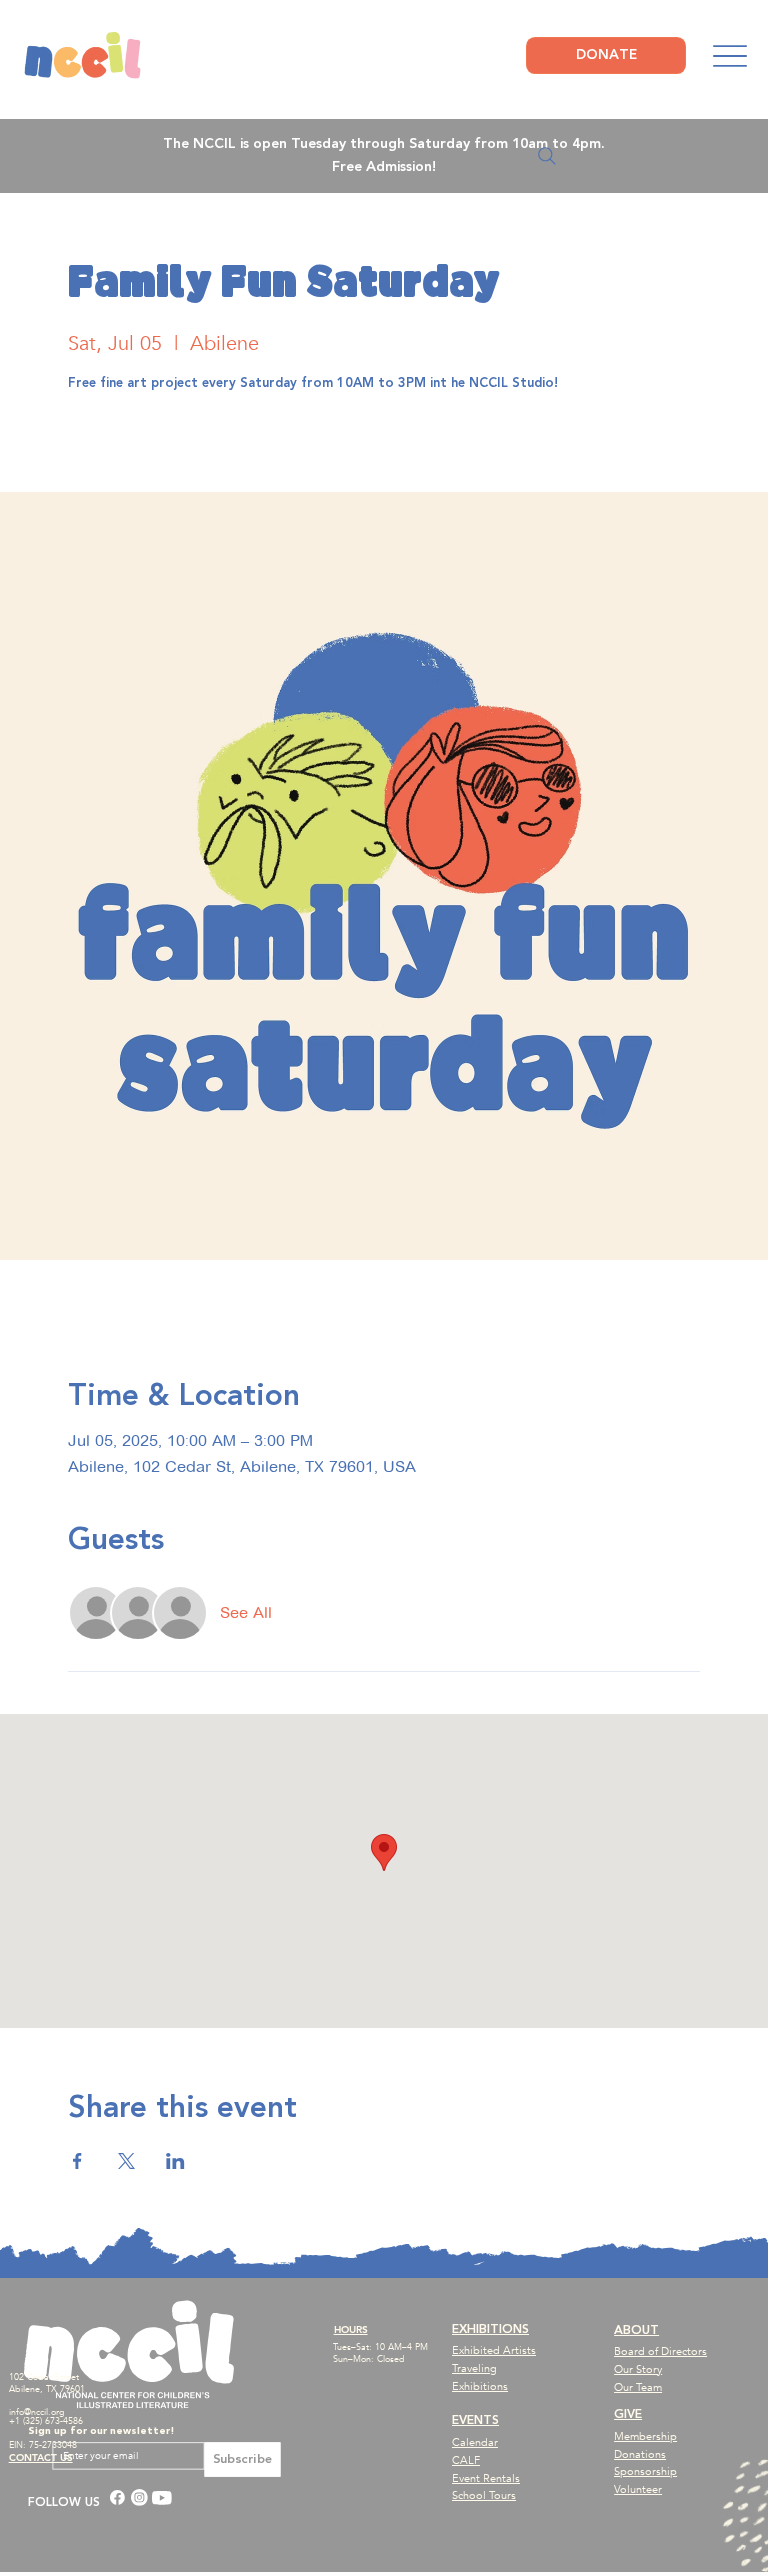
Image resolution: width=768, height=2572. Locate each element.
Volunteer (638, 2489)
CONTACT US (41, 2457)
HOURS (351, 2329)
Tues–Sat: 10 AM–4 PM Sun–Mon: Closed (380, 2353)
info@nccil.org (37, 2412)
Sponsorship (645, 2471)
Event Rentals (486, 2478)
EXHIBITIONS (490, 2329)
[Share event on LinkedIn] (175, 2161)
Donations (640, 2454)
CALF (466, 2460)
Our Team (638, 2387)
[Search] (547, 156)
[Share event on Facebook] (77, 2161)
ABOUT (636, 2330)
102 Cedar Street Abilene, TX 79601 (47, 2383)
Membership (645, 2436)
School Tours (484, 2495)
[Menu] (729, 56)
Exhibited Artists (494, 2350)
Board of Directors (660, 2351)
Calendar (475, 2442)
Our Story (638, 2369)
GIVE (628, 2414)
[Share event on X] (126, 2161)
